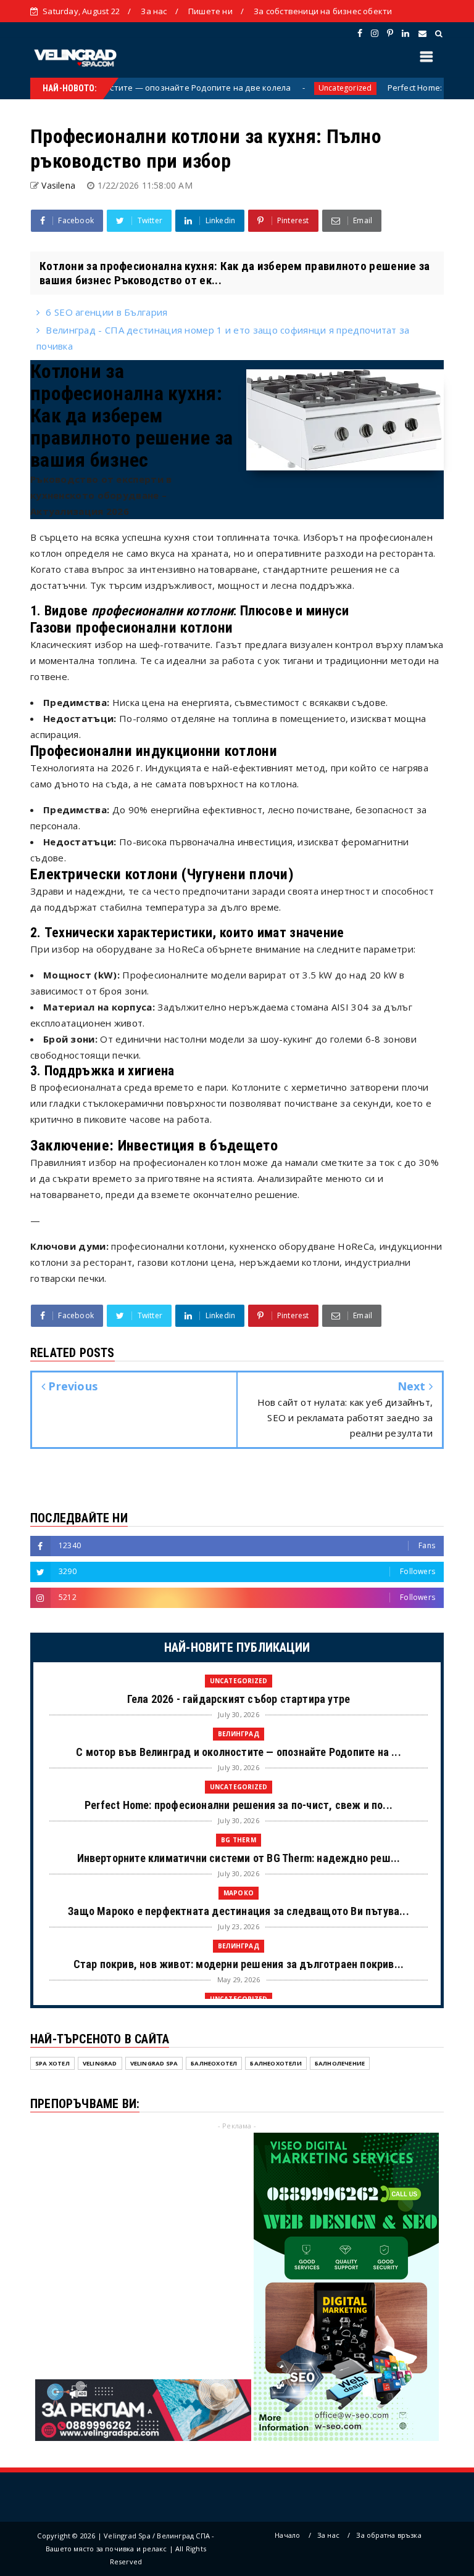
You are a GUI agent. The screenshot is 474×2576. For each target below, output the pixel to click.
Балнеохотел (214, 2063)
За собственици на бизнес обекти (323, 11)
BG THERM (239, 1840)
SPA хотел (52, 2063)
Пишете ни (210, 11)
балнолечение (340, 2063)
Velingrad (100, 2063)
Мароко (239, 1893)
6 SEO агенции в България (106, 312)
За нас (154, 11)
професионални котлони (162, 611)
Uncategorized (299, 88)
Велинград (239, 1734)
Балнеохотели (276, 2063)
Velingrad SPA (154, 2063)
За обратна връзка (389, 2535)
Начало (287, 2535)
